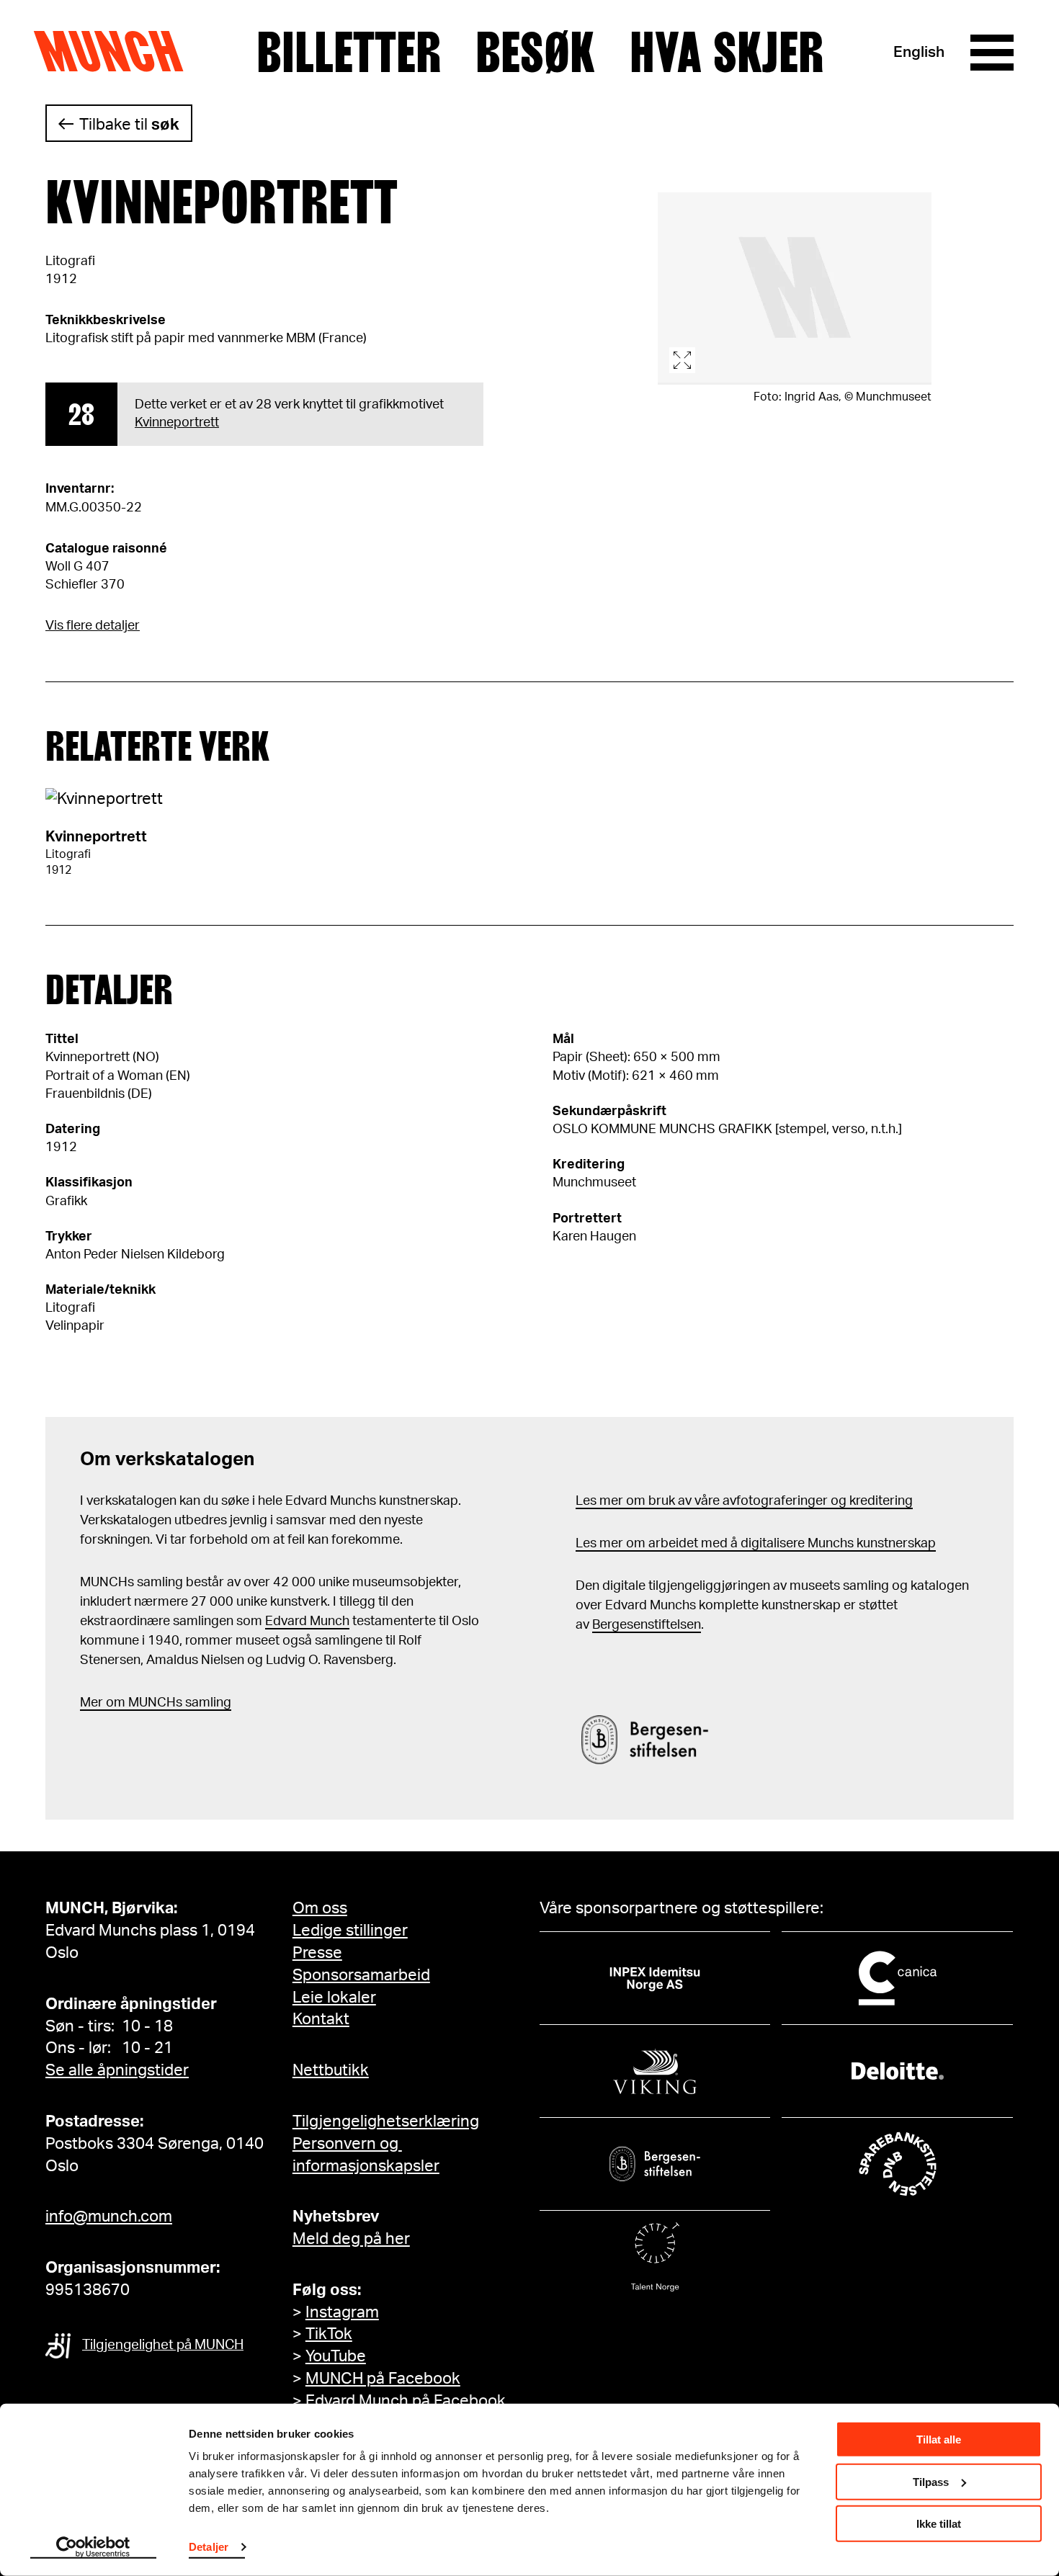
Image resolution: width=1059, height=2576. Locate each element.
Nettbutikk (331, 2070)
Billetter (349, 53)
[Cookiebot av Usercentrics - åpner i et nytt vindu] (93, 2548)
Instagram (342, 2312)
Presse (317, 1953)
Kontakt (321, 2019)
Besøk (535, 53)
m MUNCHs (148, 1703)
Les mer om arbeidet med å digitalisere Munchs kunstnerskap (756, 1544)
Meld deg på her (351, 2239)
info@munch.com (109, 2217)
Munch (116, 52)
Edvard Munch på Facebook (406, 2401)
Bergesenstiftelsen (647, 1625)
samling (207, 1703)
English (919, 52)
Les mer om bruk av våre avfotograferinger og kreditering (744, 1501)
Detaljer (209, 2547)
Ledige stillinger (350, 1931)
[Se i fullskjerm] (795, 289)
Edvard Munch (307, 1622)
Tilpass (931, 2481)
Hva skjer (727, 53)
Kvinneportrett (177, 423)
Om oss (320, 1908)
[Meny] (992, 53)
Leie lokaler (334, 1998)
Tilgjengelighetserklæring (386, 2121)
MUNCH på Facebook (383, 2379)
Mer (91, 1703)
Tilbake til (129, 125)
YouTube (336, 2356)
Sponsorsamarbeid (361, 1975)
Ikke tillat (939, 2524)
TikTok (329, 2334)
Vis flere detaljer (93, 626)
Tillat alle (939, 2439)
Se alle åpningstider (117, 2070)
